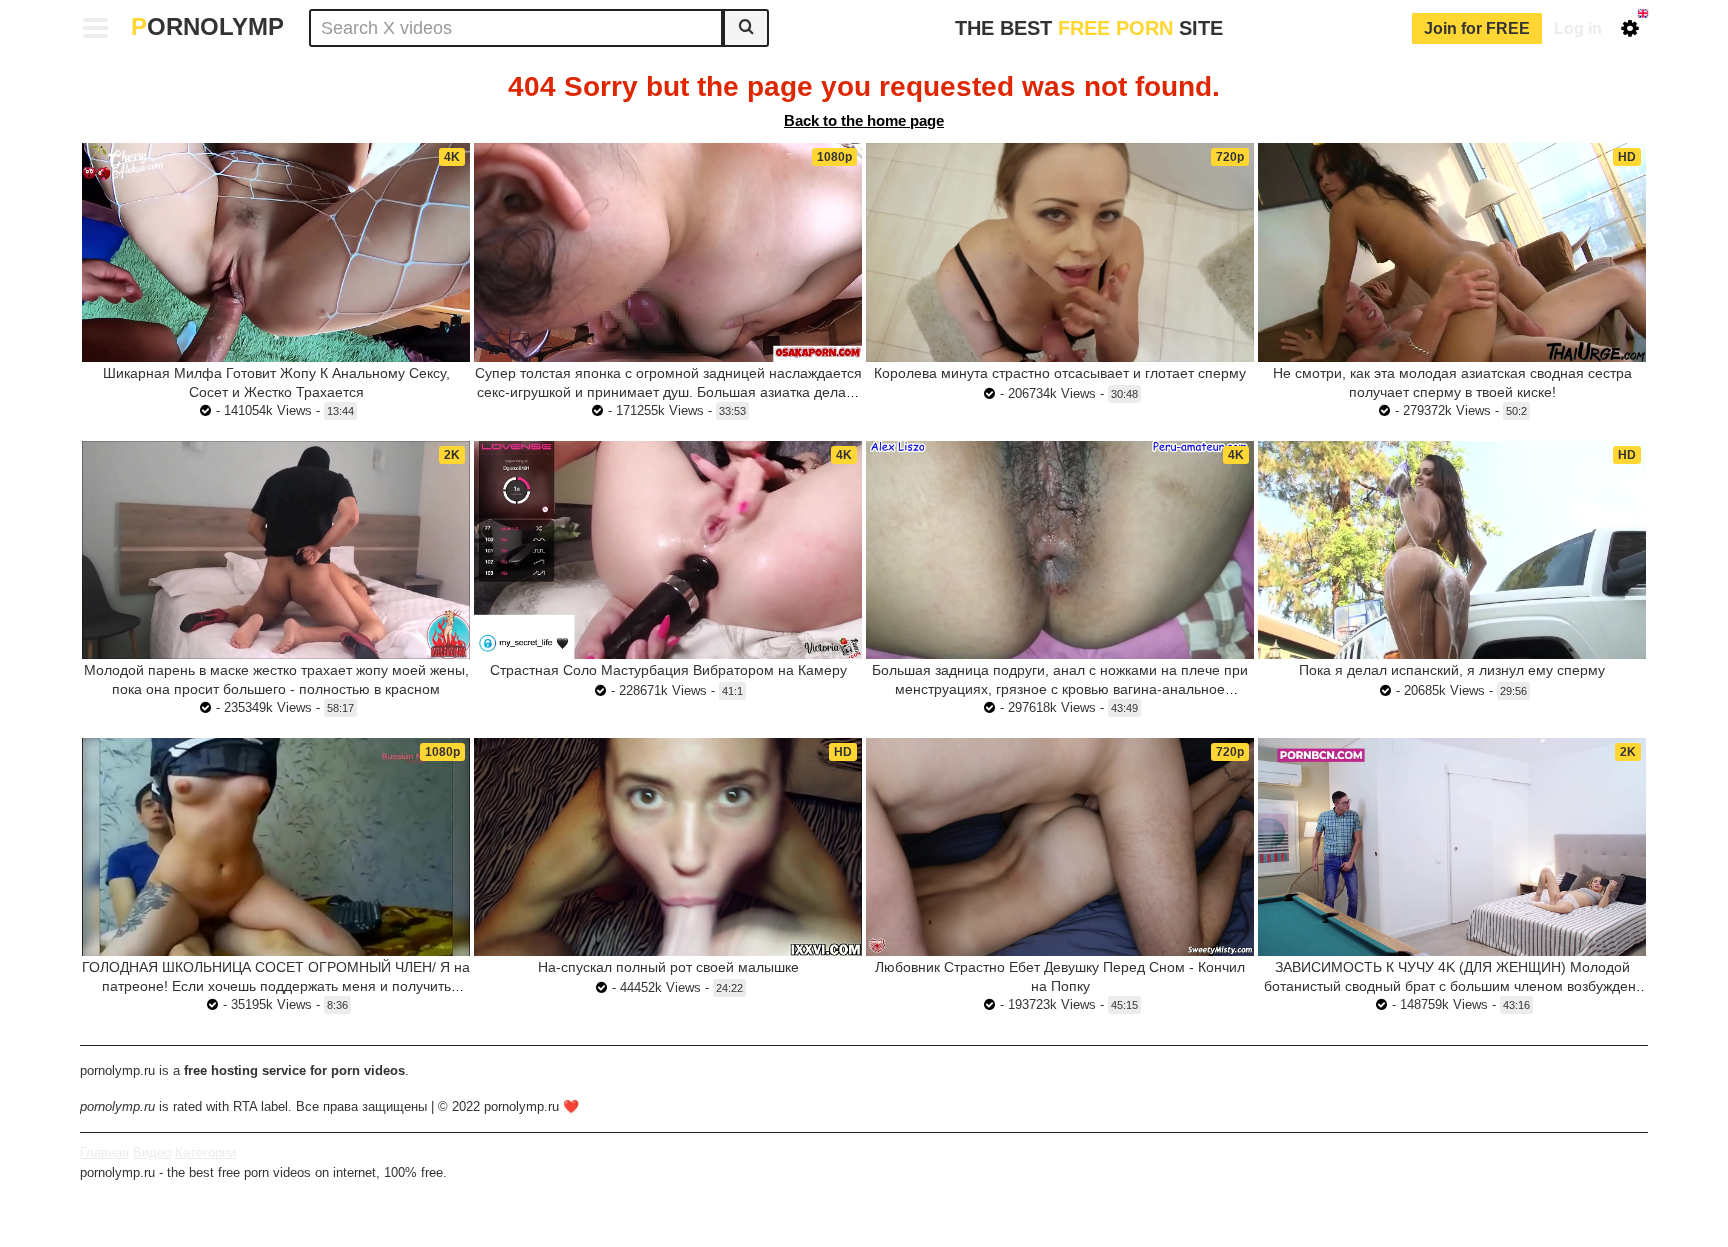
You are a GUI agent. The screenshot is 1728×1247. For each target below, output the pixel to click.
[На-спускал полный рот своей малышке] (668, 847)
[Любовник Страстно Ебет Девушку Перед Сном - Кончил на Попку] (1060, 847)
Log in (1578, 28)
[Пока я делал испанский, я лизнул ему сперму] (1452, 550)
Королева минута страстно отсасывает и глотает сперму (1060, 373)
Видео (152, 1152)
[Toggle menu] (96, 28)
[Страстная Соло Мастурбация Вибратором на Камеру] (668, 550)
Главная (104, 1152)
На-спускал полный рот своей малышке (668, 967)
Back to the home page (864, 120)
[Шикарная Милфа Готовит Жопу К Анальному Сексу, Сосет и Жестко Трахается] (276, 252)
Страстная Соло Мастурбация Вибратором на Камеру (668, 670)
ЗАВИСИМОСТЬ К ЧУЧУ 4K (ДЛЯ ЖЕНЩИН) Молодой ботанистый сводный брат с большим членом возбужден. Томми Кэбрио (1452, 986)
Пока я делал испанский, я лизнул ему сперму (1452, 670)
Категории (205, 1152)
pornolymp (207, 26)
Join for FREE (1477, 28)
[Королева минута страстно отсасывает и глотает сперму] (1060, 252)
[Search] (746, 28)
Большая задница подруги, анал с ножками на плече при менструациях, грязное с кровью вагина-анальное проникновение (1060, 689)
